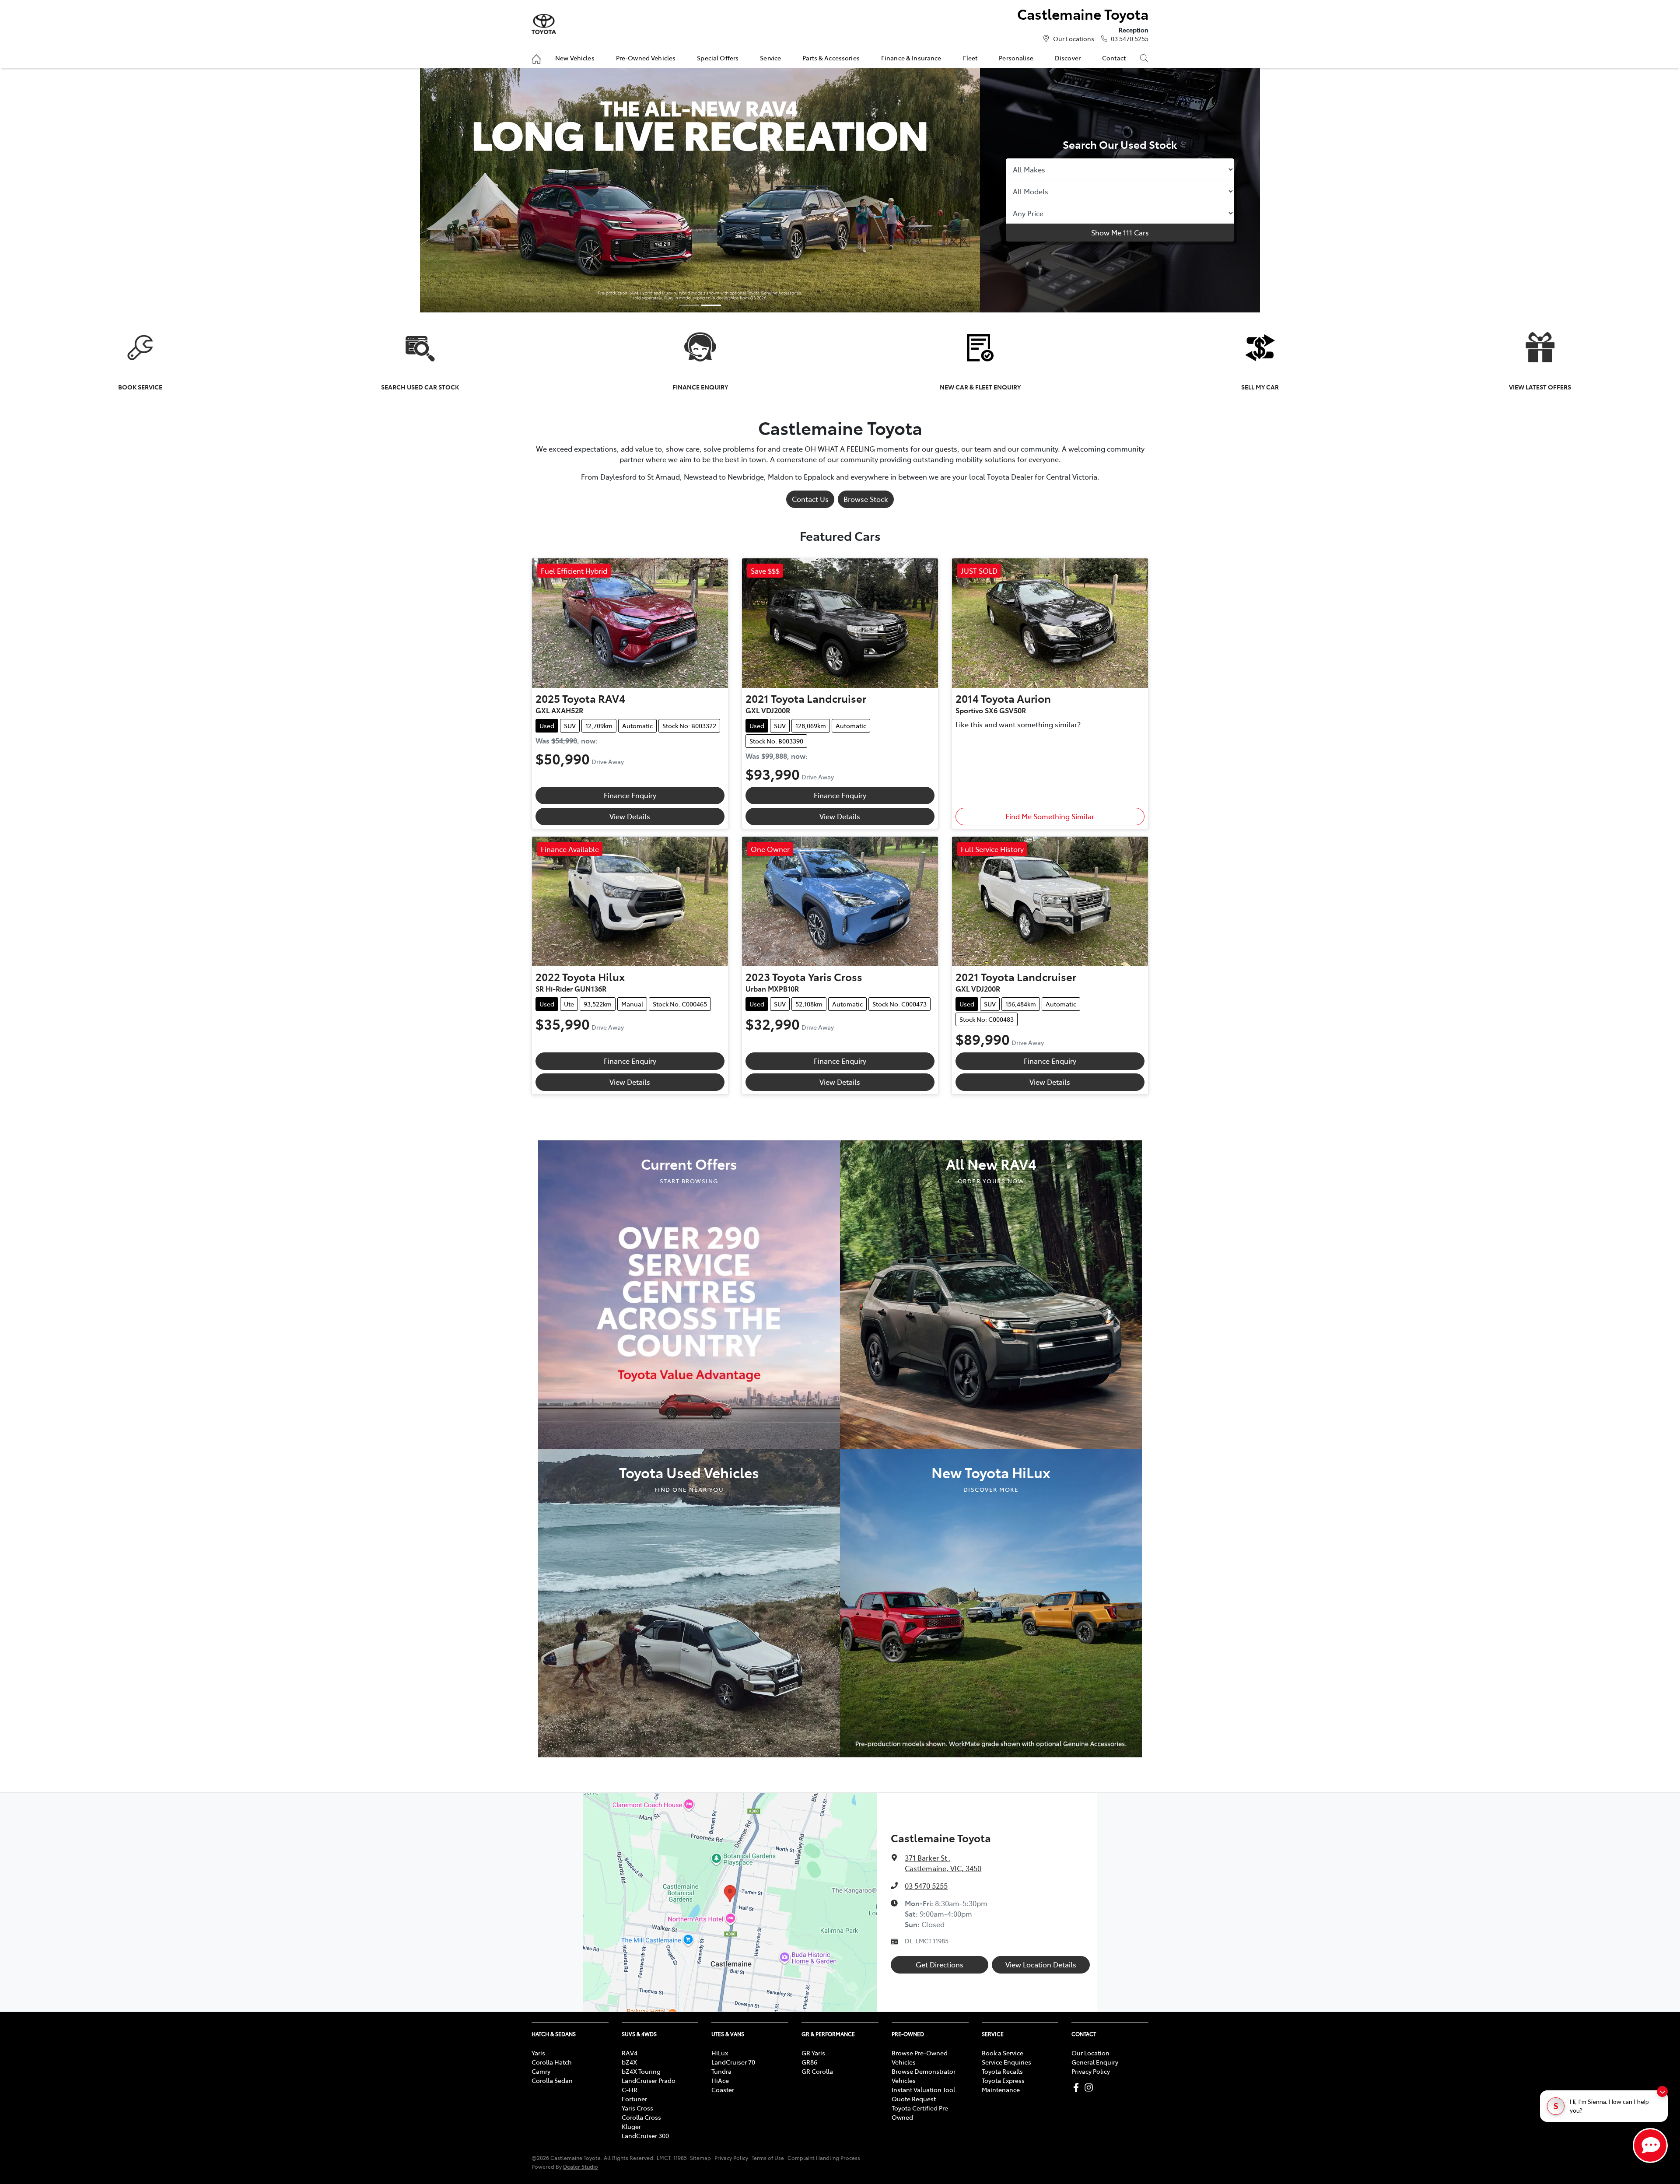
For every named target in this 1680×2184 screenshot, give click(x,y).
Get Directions (940, 1964)
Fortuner (634, 2099)
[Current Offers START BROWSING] (689, 1293)
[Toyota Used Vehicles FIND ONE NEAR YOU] (689, 1602)
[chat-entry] (1650, 2145)
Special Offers (718, 58)
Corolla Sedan (552, 2080)
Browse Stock (866, 499)
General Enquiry (1095, 2062)
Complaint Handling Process (824, 2158)
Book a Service (1003, 2053)
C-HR (630, 2089)
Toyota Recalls (1002, 2071)
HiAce (720, 2080)
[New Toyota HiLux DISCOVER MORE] (991, 1602)
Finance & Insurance (911, 58)
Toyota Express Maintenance (1003, 2085)
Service (770, 58)
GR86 (809, 2062)
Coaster (723, 2089)
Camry (541, 2071)
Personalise (1016, 58)
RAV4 (630, 2053)
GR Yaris (813, 2053)
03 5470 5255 (1130, 39)
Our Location (1090, 2053)
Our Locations (1074, 39)
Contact (1114, 58)
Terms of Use (768, 2158)
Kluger (631, 2126)
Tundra (721, 2071)
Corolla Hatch (552, 2062)
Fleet (970, 58)
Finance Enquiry (630, 795)
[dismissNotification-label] (1662, 2091)
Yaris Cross (637, 2108)
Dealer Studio (581, 2166)
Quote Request (914, 2099)
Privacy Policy (1091, 2071)
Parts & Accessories (831, 58)
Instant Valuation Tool (923, 2089)
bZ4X (629, 2062)
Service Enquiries (1006, 2062)
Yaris (538, 2053)
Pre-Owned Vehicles (646, 58)
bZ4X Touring (641, 2071)
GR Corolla (817, 2071)
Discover (1068, 58)
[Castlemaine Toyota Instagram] (1090, 2088)
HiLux (720, 2053)
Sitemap (700, 2158)
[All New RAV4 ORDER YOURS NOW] (991, 1293)
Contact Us (810, 499)
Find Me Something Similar (1050, 816)
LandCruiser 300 (645, 2135)
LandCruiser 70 (733, 2062)
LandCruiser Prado (649, 2080)
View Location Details (1041, 1964)
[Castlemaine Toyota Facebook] (1078, 2088)
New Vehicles (575, 58)
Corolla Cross (641, 2117)
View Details (630, 816)
